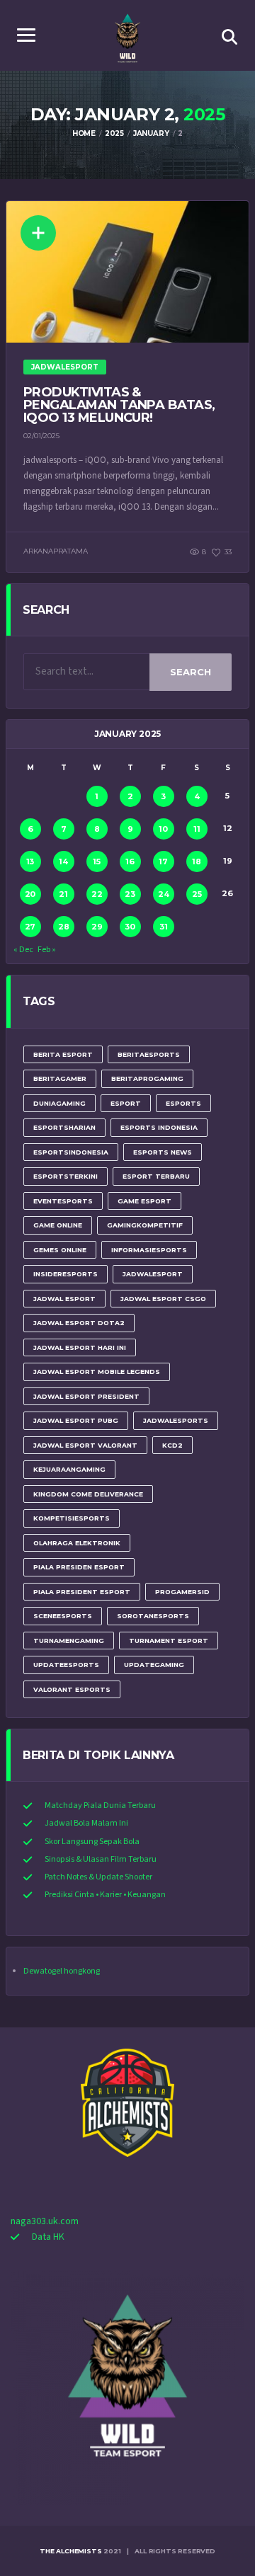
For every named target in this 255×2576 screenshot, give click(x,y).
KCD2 (172, 1445)
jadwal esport (64, 1299)
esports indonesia (159, 1127)
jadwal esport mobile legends (97, 1372)
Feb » (47, 950)
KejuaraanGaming (69, 1469)
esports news (163, 1152)
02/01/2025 (41, 436)
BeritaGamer (60, 1078)
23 (130, 894)
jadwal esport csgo (163, 1299)
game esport (144, 1201)
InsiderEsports (66, 1274)
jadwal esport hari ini (80, 1347)
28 (64, 927)
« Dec (23, 950)
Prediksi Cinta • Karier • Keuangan (105, 1895)
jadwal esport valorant (85, 1445)
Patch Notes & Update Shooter (98, 1877)
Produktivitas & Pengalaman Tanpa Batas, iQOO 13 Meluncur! (119, 405)
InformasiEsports (149, 1250)
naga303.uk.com (45, 2221)
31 (164, 927)
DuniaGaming (59, 1103)
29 (97, 927)
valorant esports (72, 1689)
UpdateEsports (66, 1665)
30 (130, 927)
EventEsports (63, 1201)
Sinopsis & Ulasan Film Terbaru (101, 1859)
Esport (126, 1103)
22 (97, 894)
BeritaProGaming (147, 1078)
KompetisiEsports (72, 1518)
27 (30, 927)
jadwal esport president (86, 1396)
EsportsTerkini (66, 1176)
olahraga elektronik (77, 1543)
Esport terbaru (156, 1176)
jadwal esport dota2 (79, 1323)
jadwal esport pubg (76, 1420)
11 (197, 829)
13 (30, 861)
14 (63, 861)
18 (197, 861)
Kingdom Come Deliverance (88, 1494)
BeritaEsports (149, 1054)
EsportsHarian (64, 1127)
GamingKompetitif (145, 1225)
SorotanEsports (153, 1616)
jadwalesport (153, 1274)
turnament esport (169, 1641)
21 (63, 894)
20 (30, 894)
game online (58, 1225)
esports (183, 1103)
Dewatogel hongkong (62, 1971)
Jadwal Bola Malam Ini (86, 1823)
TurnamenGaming (69, 1641)
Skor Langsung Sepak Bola (92, 1842)
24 (164, 894)
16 (130, 861)
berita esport (63, 1054)
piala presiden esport (79, 1567)
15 (97, 861)
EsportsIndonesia (71, 1152)
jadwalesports (176, 1420)
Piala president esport (82, 1592)
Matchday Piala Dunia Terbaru (100, 1805)
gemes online (60, 1250)
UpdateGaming (154, 1665)
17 (163, 861)
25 (197, 894)
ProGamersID (182, 1592)
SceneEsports (63, 1616)
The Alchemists (70, 2551)
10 (163, 829)
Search (191, 672)
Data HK (48, 2237)
